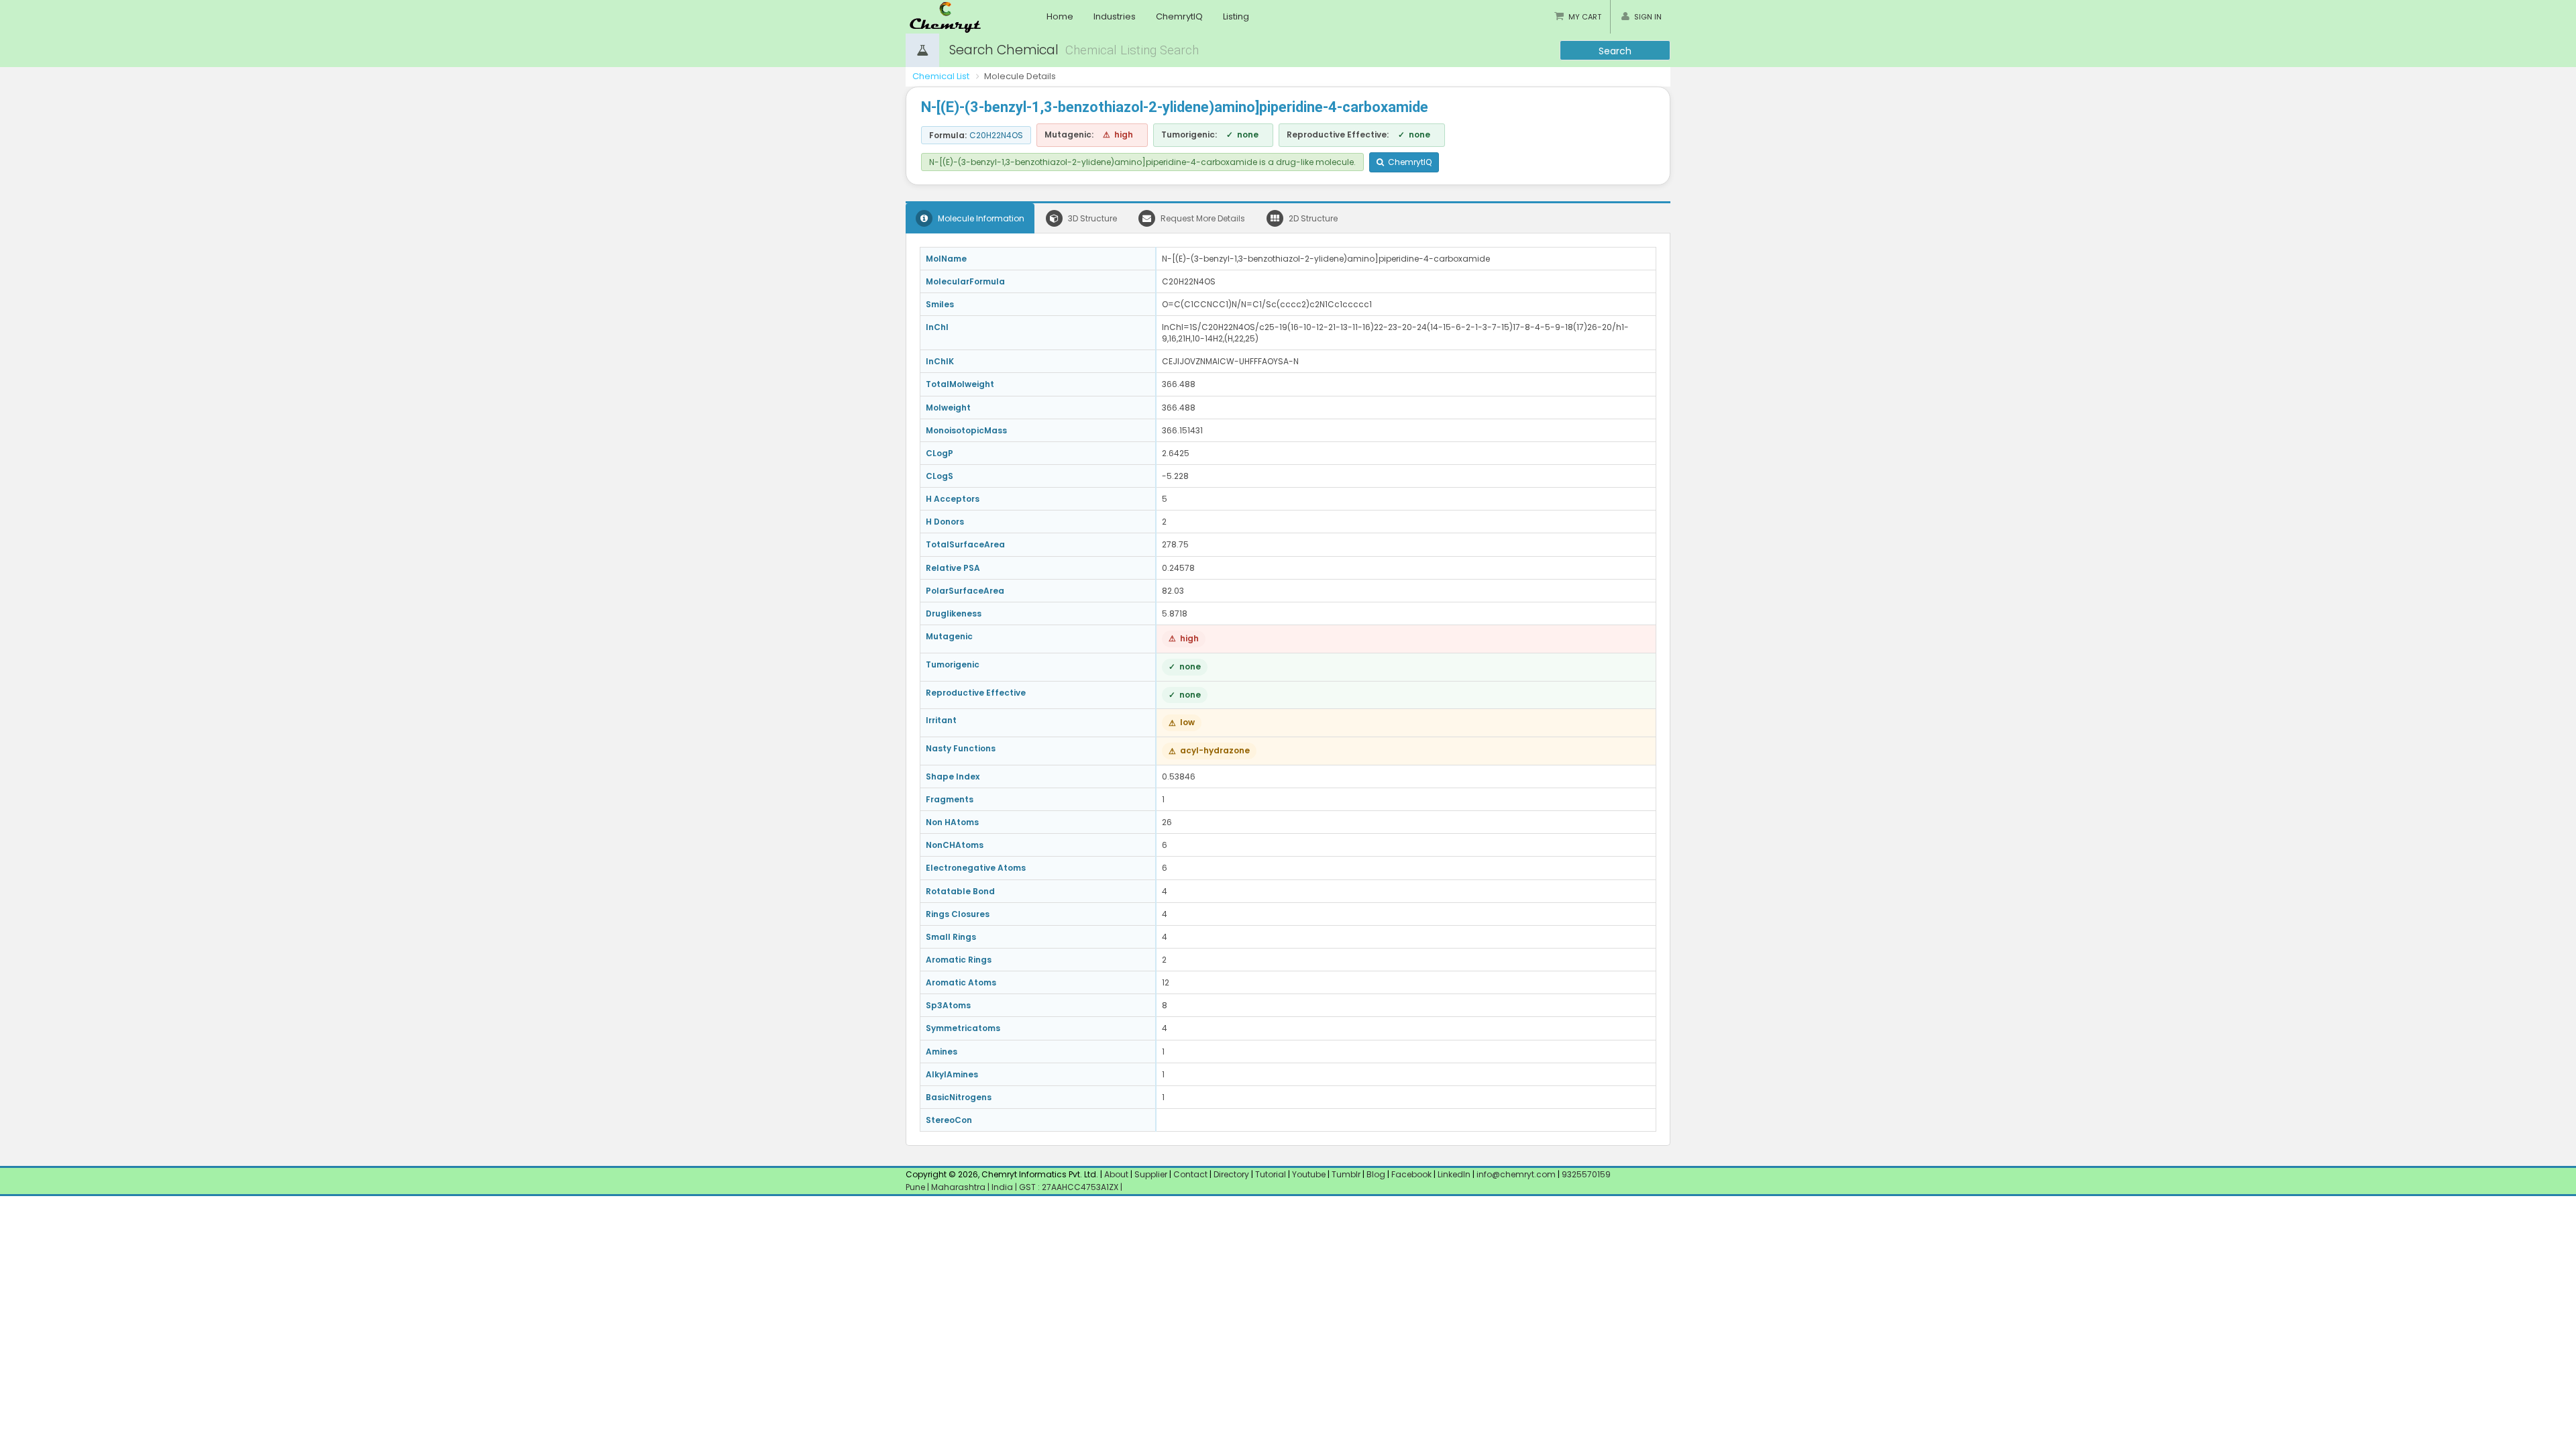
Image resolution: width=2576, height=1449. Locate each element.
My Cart (1585, 17)
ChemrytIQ (1179, 16)
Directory (1232, 1174)
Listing (1236, 16)
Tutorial (1271, 1174)
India (1003, 1187)
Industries (1115, 16)
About (1116, 1174)
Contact (1191, 1174)
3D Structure (1091, 218)
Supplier (1151, 1174)
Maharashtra (959, 1187)
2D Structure (1312, 218)
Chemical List (941, 76)
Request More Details (1202, 218)
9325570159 (1585, 1174)
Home (1060, 16)
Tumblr (1346, 1174)
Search (1615, 51)
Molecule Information (980, 218)
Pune (916, 1187)
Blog (1376, 1174)
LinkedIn (1455, 1174)
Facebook (1411, 1174)
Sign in (1648, 17)
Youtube (1309, 1174)
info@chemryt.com (1516, 1174)
